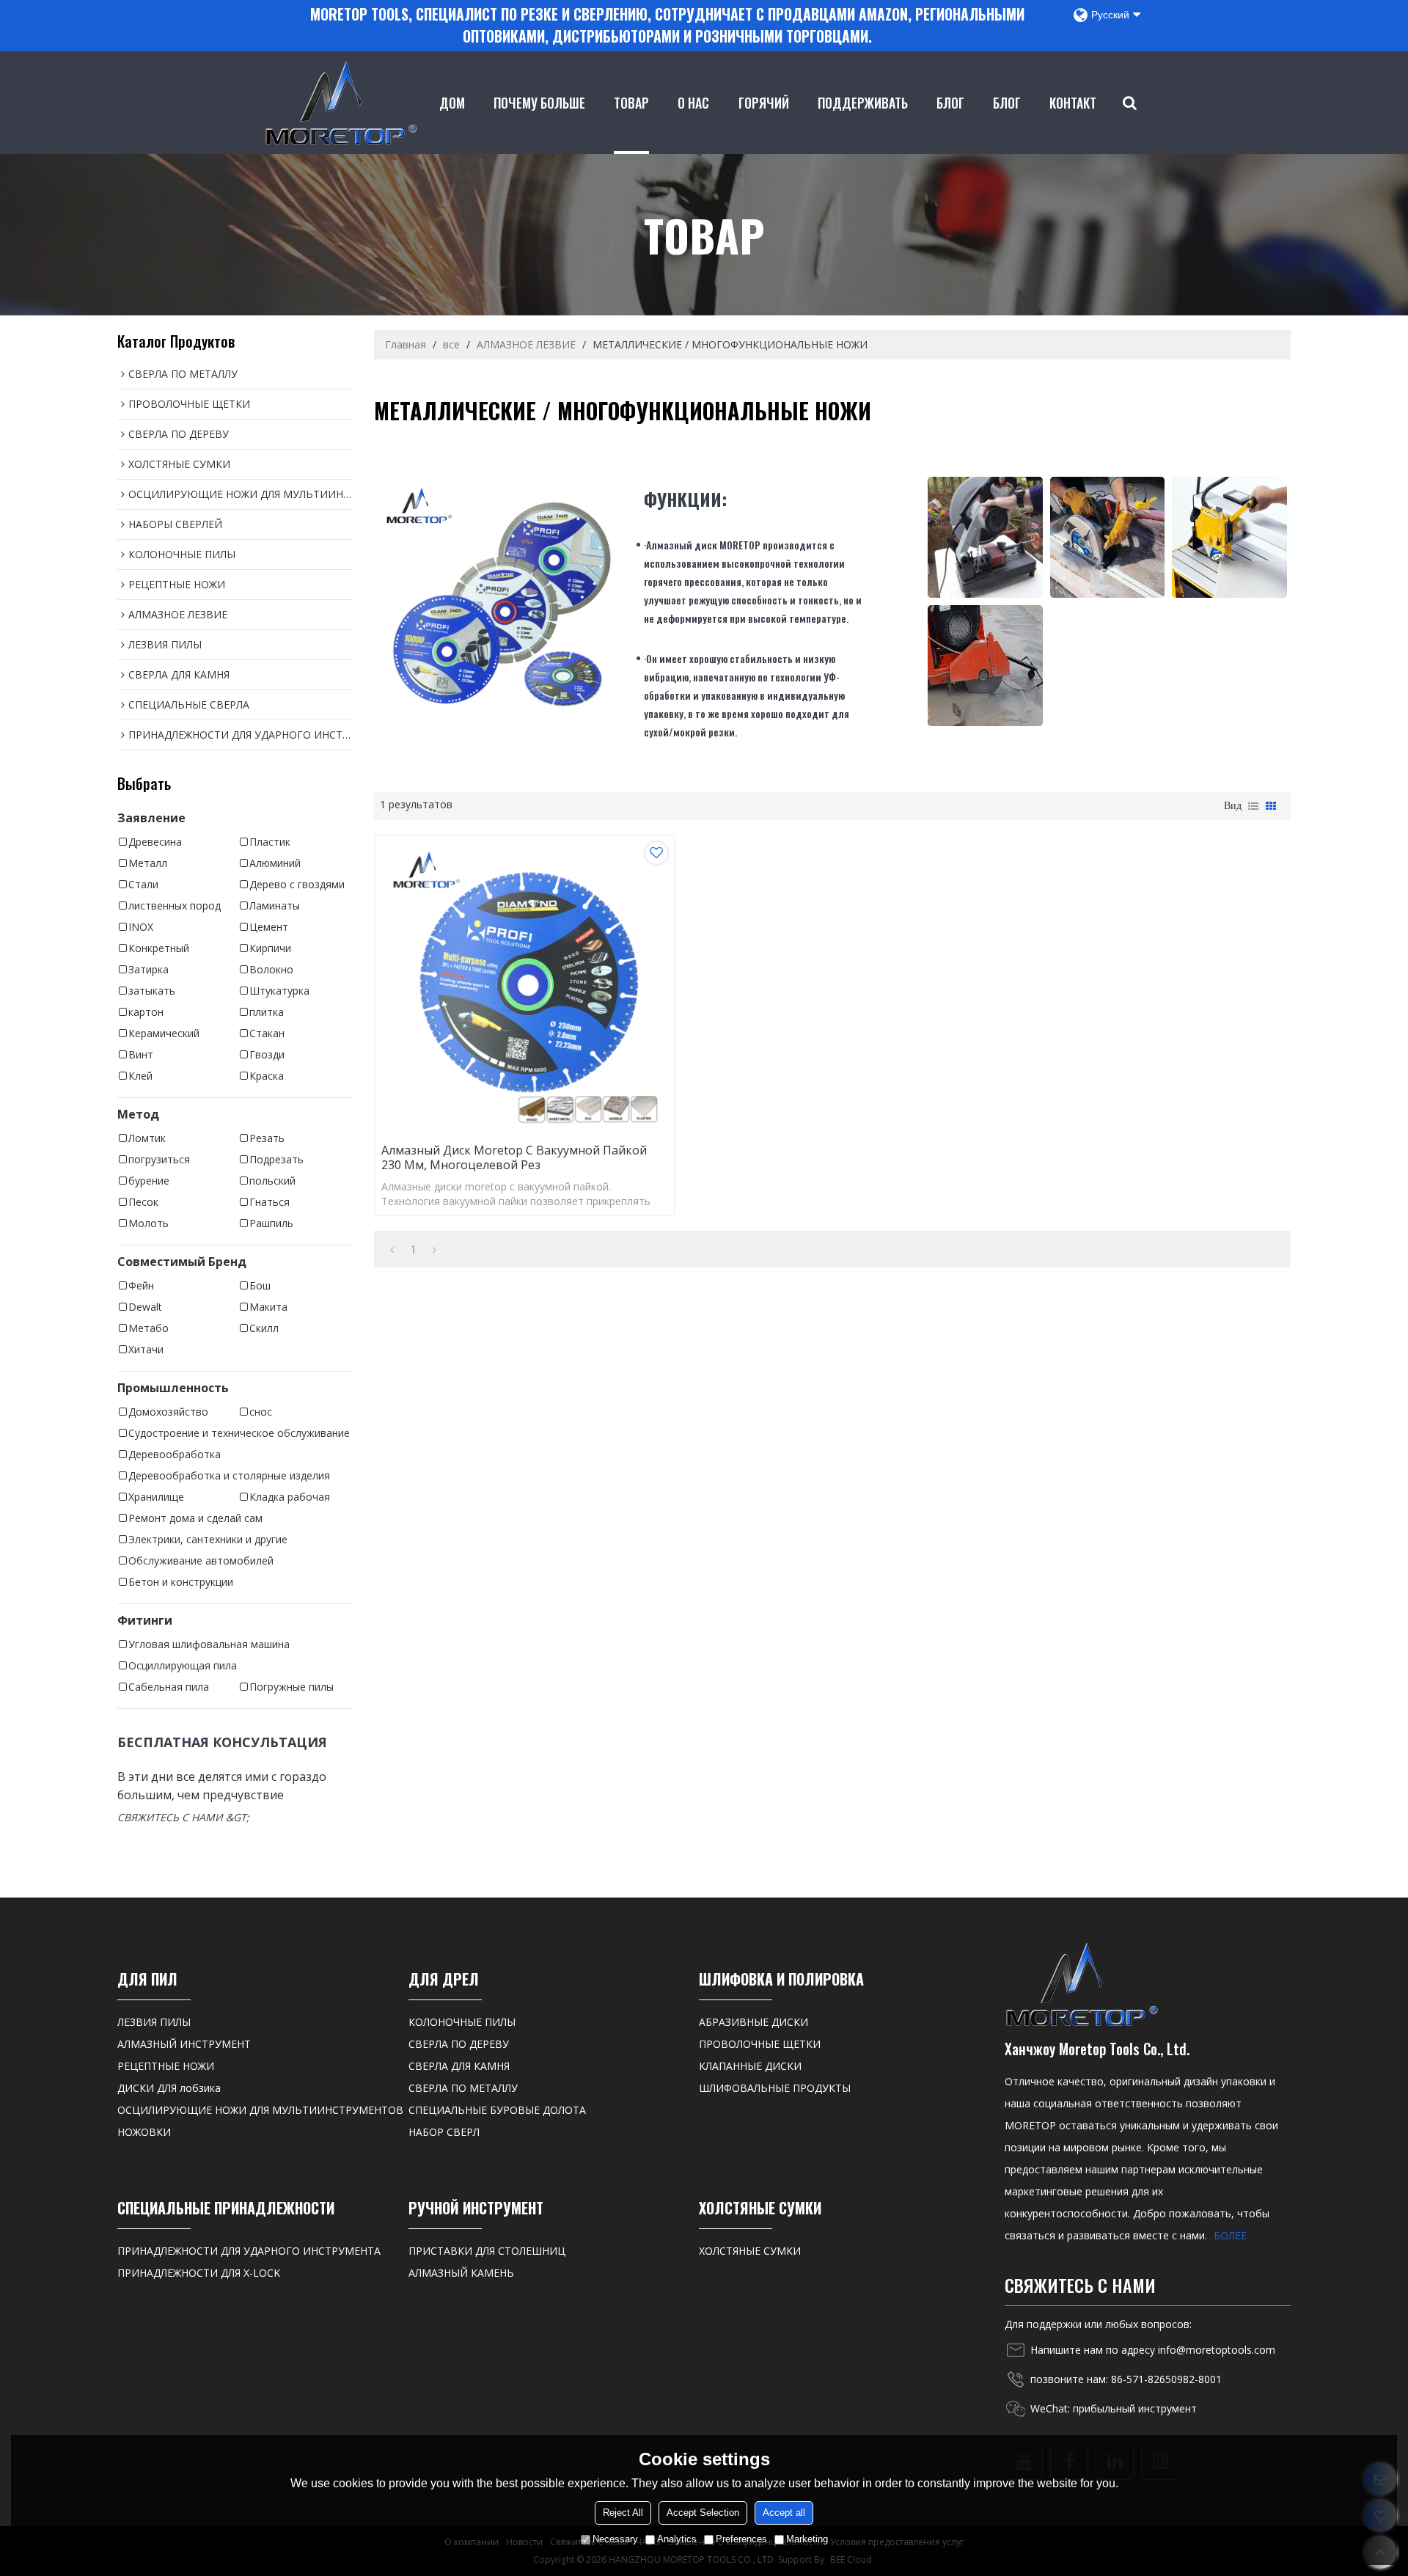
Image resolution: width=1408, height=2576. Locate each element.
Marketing (807, 2539)
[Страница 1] (392, 1249)
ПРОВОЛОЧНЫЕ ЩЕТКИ (760, 2044)
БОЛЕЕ (1230, 2235)
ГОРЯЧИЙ (764, 103)
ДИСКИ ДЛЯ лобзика (169, 2088)
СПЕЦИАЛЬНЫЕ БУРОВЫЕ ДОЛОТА (497, 2110)
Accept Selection (703, 2513)
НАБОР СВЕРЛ (444, 2132)
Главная (406, 344)
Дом (452, 103)
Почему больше (539, 103)
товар (631, 103)
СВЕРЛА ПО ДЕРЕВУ (459, 2044)
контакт (1073, 103)
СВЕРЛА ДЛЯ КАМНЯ (459, 2066)
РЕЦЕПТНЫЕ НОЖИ (166, 2066)
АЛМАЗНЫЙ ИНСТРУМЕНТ (184, 2044)
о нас (693, 103)
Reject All (623, 2513)
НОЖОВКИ (144, 2132)
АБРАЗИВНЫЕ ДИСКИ (753, 2022)
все (451, 344)
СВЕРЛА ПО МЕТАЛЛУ (463, 2088)
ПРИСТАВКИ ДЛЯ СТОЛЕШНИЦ (487, 2251)
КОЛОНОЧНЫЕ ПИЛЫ (462, 2022)
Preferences (741, 2539)
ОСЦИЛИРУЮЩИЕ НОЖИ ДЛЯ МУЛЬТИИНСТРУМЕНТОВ (260, 2110)
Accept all (784, 2513)
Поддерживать (863, 103)
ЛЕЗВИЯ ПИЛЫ (154, 2022)
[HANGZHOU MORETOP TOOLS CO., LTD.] (341, 103)
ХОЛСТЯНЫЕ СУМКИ (750, 2251)
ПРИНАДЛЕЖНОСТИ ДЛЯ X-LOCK (199, 2273)
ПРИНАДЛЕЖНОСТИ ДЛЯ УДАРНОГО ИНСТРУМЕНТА (249, 2251)
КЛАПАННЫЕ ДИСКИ (750, 2066)
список (1253, 806)
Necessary (615, 2539)
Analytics (677, 2539)
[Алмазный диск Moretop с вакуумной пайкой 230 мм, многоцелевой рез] (524, 985)
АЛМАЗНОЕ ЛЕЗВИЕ (526, 344)
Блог (950, 103)
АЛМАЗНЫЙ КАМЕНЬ (461, 2273)
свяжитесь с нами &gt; (183, 1817)
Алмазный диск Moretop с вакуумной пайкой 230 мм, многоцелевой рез (514, 1157)
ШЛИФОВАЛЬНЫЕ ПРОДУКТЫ (775, 2088)
